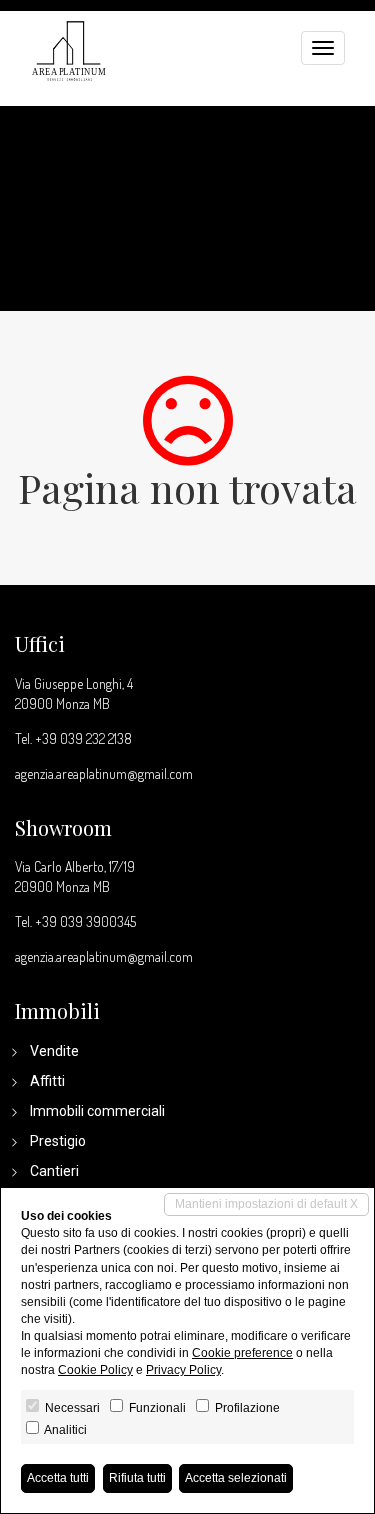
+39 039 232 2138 (83, 738)
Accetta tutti (58, 1478)
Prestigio (58, 1141)
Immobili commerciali (97, 1111)
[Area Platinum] (69, 48)
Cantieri (54, 1171)
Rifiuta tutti (137, 1478)
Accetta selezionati (236, 1478)
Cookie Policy (95, 1370)
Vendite (54, 1051)
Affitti (47, 1081)
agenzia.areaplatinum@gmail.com (104, 773)
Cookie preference (242, 1353)
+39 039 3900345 (85, 921)
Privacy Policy (183, 1370)
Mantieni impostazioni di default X (266, 1204)
